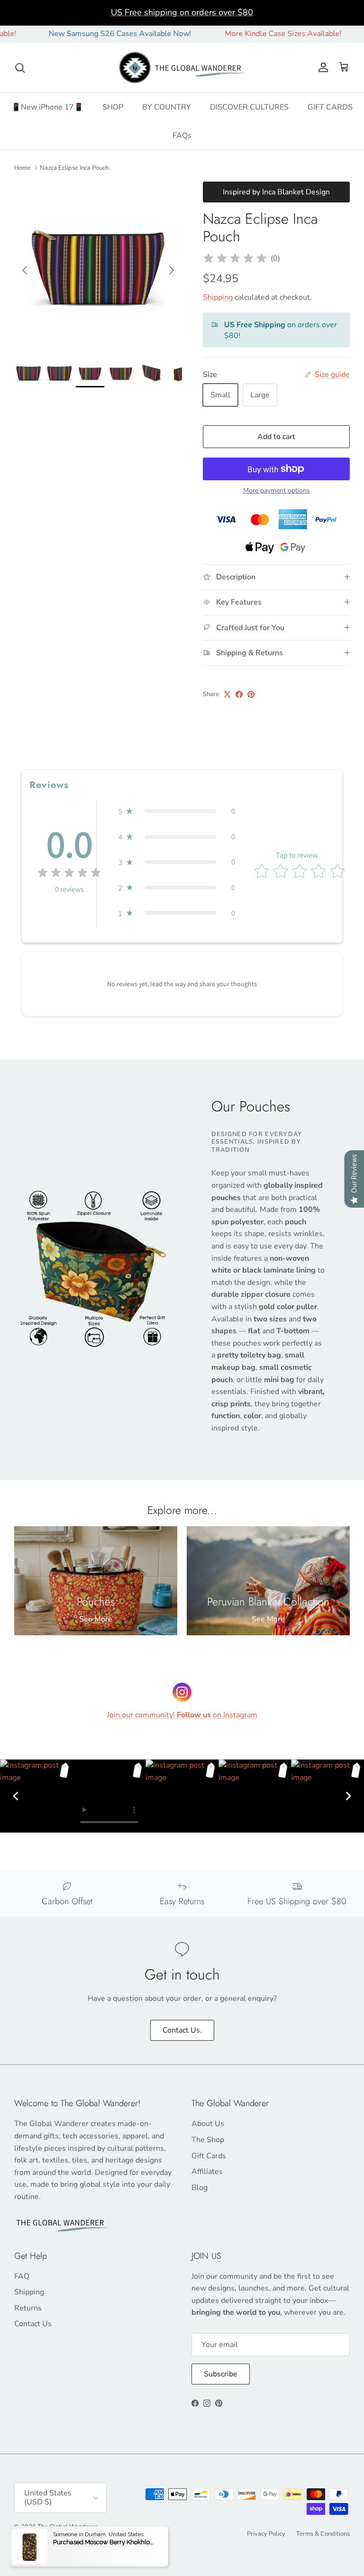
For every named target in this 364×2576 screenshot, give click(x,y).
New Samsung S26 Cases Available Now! (88, 34)
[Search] (20, 68)
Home (23, 168)
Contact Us (33, 2324)
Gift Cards (209, 2156)
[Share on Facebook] (239, 694)
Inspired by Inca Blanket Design (276, 192)
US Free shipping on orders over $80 (182, 12)
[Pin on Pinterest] (251, 694)
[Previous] (16, 1796)
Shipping (218, 297)
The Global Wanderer (67, 2527)
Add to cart (276, 437)
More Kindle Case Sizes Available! (252, 34)
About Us (208, 2124)
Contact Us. (182, 2030)
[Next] (348, 1796)
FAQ (22, 2276)
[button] (177, 811)
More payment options (277, 491)
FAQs (182, 136)
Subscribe (221, 2374)
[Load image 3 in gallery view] (98, 266)
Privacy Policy (266, 2534)
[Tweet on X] (227, 694)
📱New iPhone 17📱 (47, 107)
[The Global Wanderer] (182, 68)
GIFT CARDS (330, 107)
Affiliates (207, 2172)
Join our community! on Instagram (182, 1715)
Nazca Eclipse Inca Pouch (74, 168)
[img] (235, 258)
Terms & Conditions (323, 2534)
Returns (28, 2308)
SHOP (113, 107)
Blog (200, 2188)
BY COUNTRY (167, 107)
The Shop (208, 2140)
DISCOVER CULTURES (249, 107)
